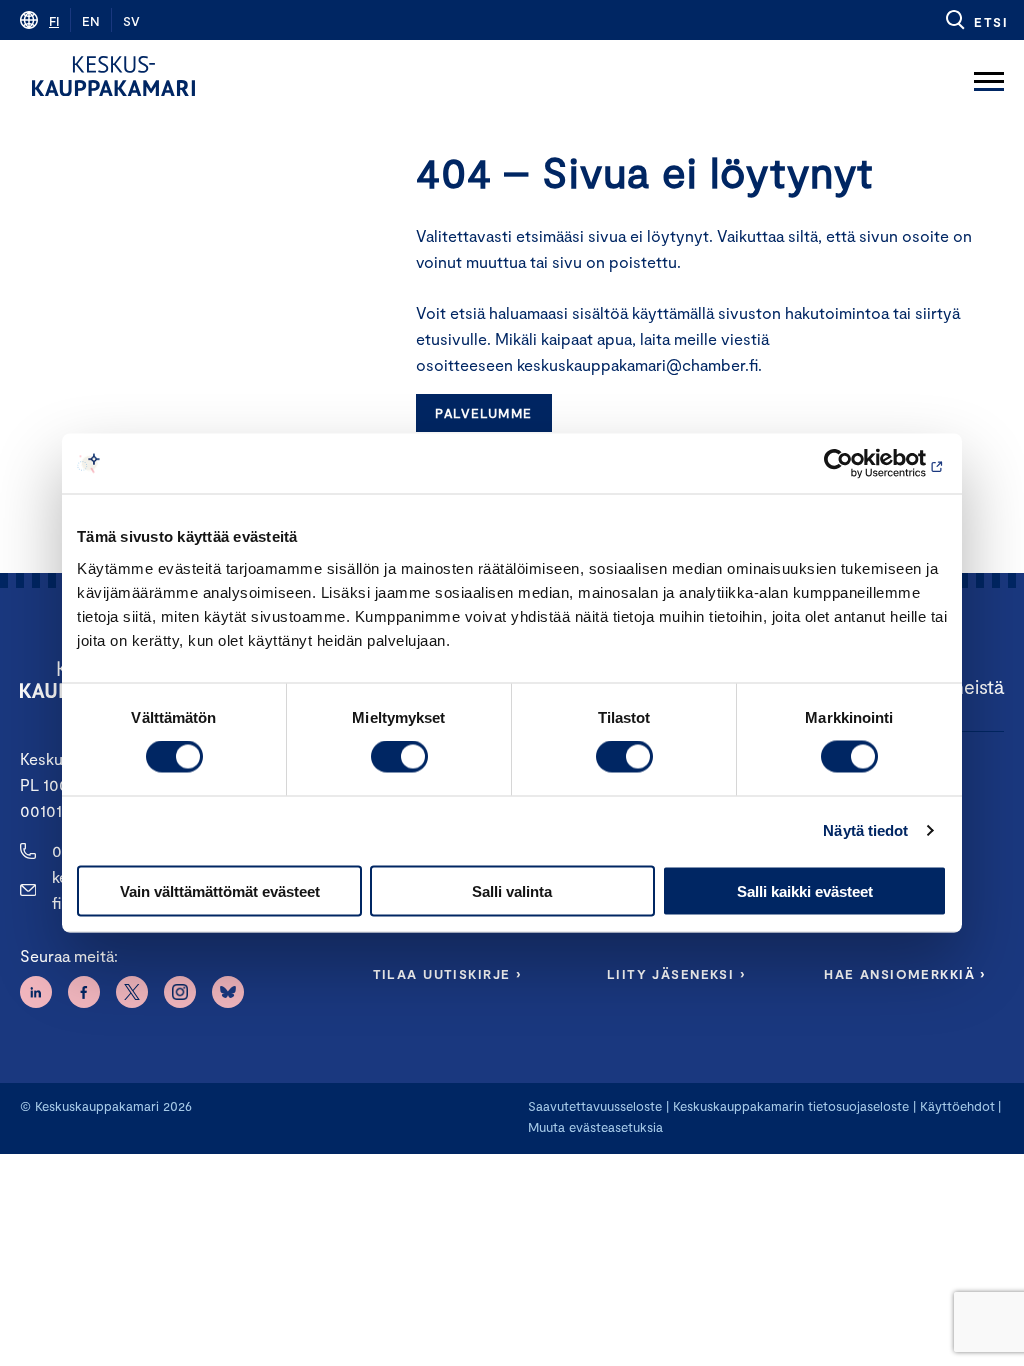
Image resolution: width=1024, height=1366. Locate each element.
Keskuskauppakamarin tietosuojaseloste (789, 1106)
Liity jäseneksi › (676, 974)
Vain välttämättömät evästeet (220, 890)
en (91, 21)
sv (131, 21)
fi (54, 21)
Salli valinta (512, 890)
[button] (975, 20)
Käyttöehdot (957, 1106)
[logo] (113, 76)
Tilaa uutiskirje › (447, 974)
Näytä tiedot (865, 830)
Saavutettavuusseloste (595, 1106)
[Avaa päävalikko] (989, 76)
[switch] (399, 757)
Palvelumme (483, 413)
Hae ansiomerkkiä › (905, 974)
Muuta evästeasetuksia (595, 1127)
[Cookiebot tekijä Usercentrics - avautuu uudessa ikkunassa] (859, 464)
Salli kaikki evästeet (805, 890)
